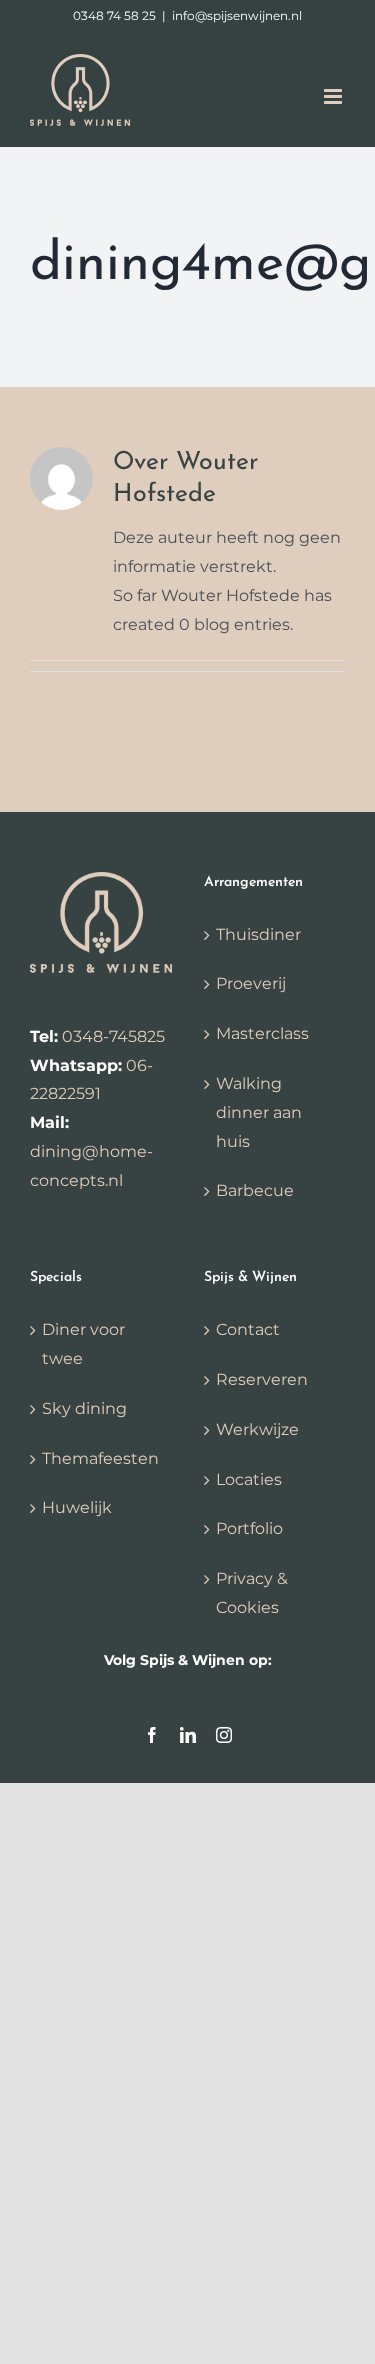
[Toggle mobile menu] (334, 96)
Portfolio (249, 1528)
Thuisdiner (258, 934)
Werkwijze (257, 1429)
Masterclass (262, 1033)
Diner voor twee (83, 1344)
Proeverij (251, 983)
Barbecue (255, 1190)
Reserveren (262, 1379)
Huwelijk (77, 1507)
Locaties (249, 1479)
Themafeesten (100, 1458)
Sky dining (84, 1408)
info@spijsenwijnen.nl (237, 15)
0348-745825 (113, 1036)
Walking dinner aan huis (259, 1112)
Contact (248, 1329)
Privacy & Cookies (252, 1593)
